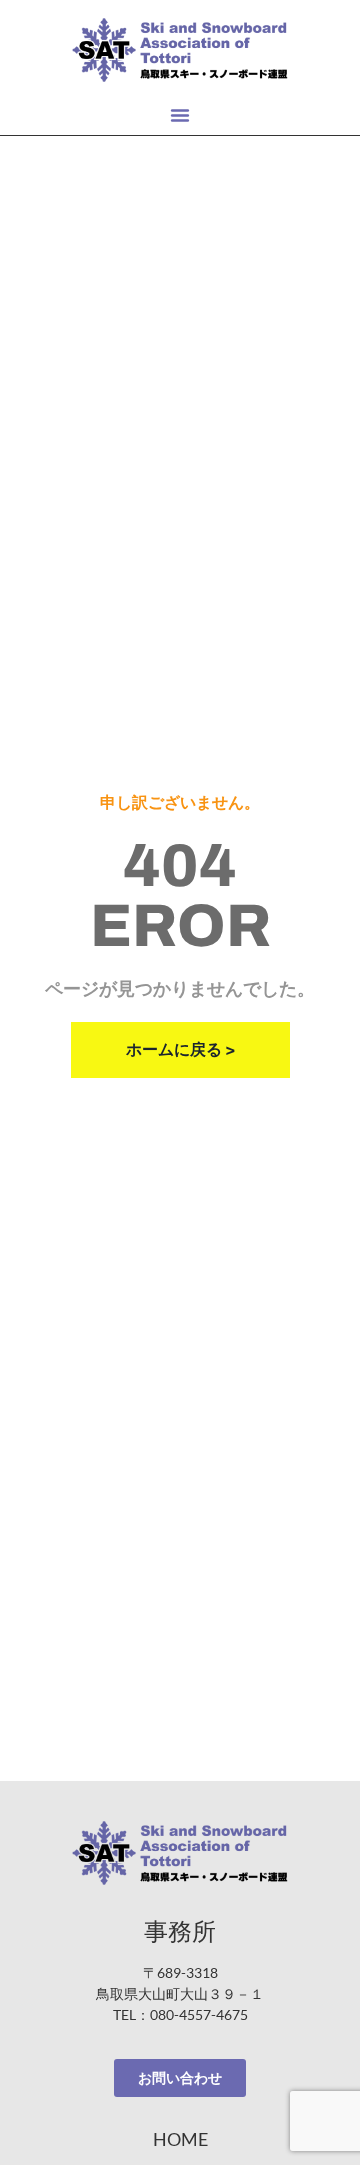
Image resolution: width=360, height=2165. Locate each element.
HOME (180, 2139)
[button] (180, 115)
